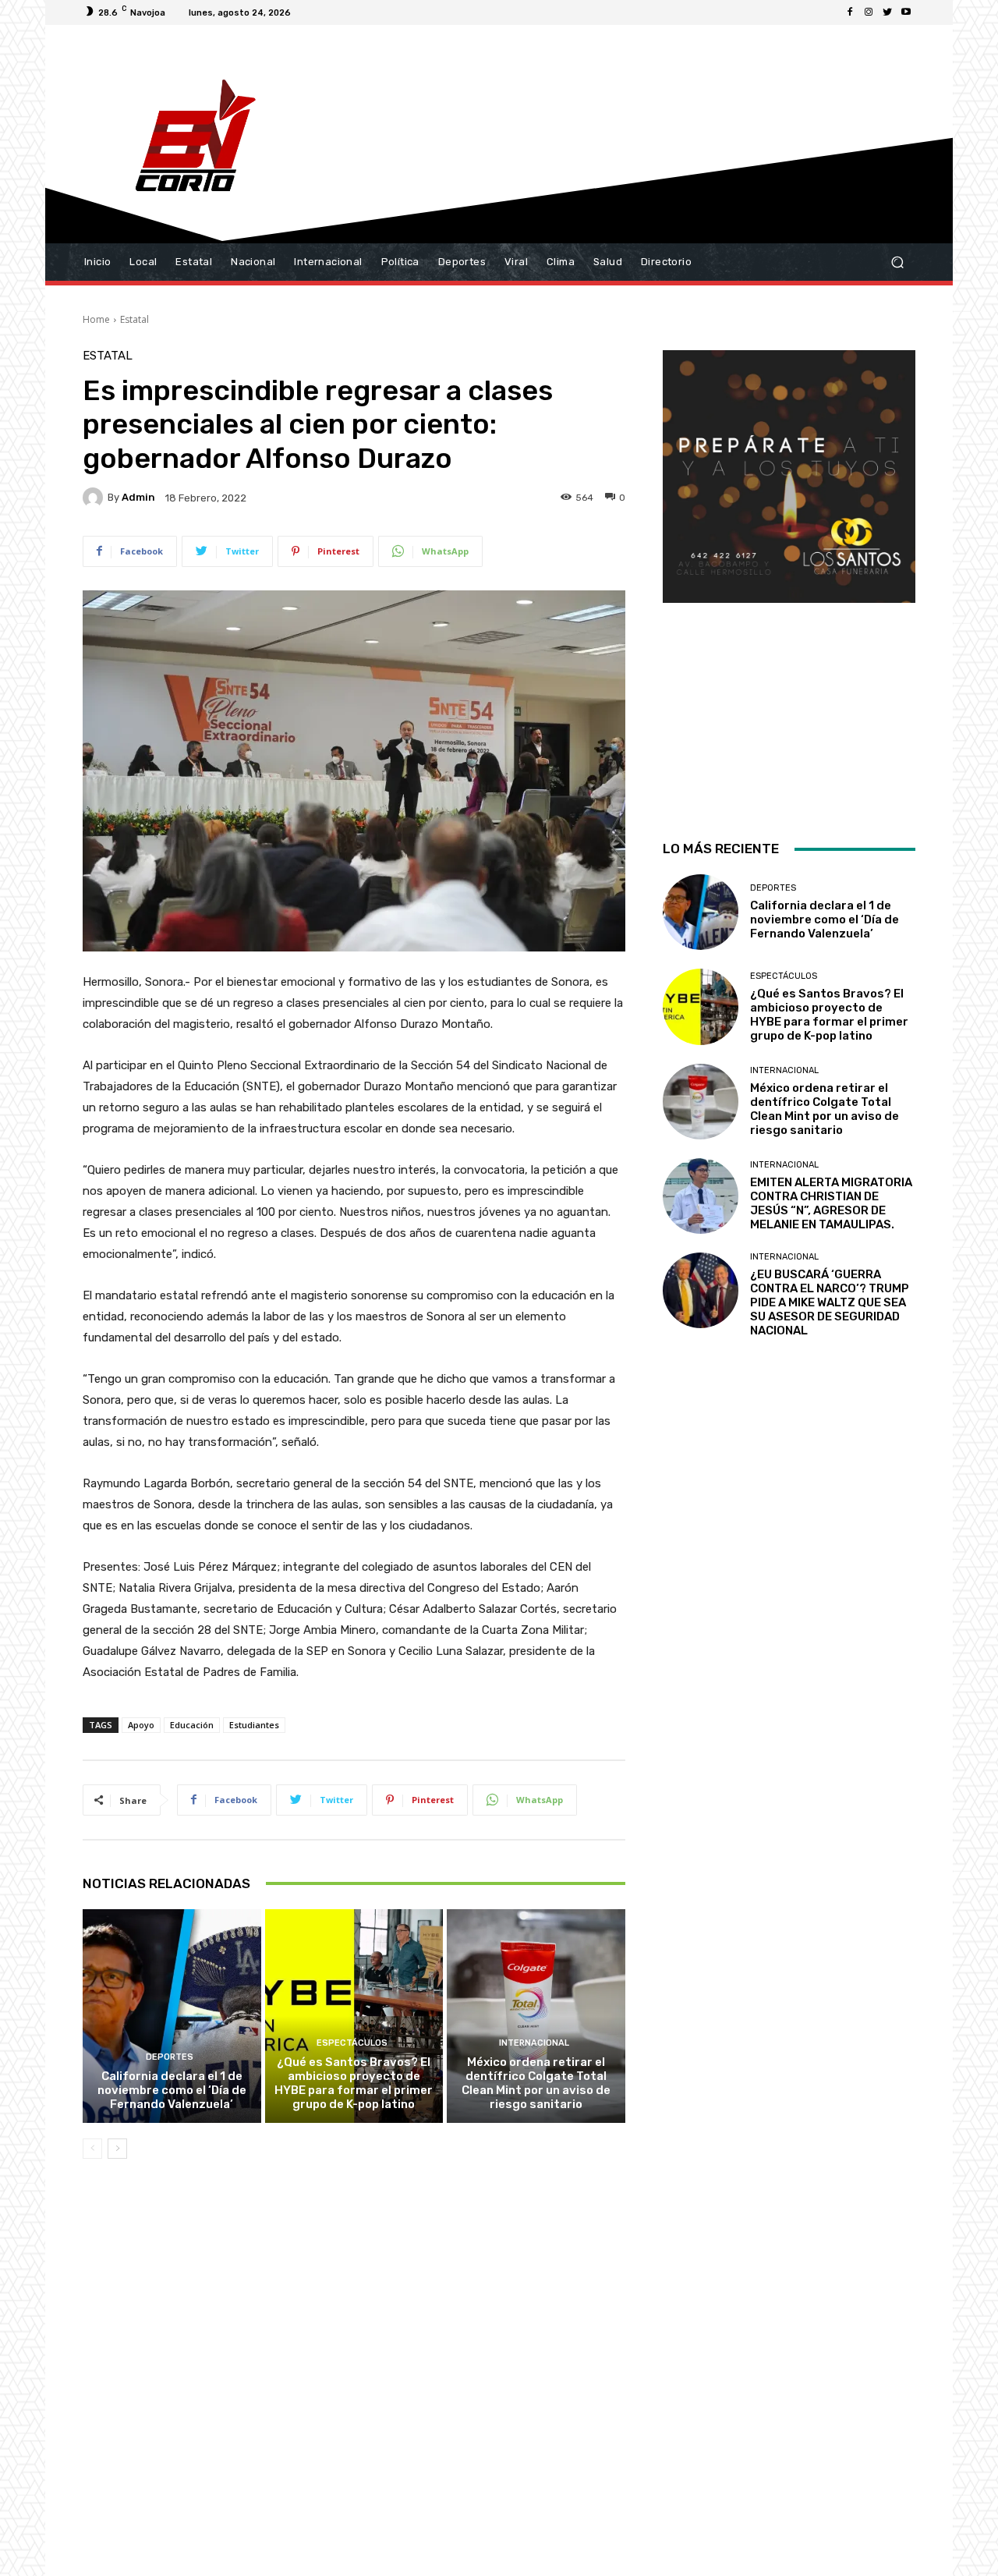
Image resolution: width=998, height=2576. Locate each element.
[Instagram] (869, 12)
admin (138, 497)
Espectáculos (352, 2043)
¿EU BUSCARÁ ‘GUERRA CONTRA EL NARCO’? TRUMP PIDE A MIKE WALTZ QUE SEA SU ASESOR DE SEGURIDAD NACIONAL (830, 1302)
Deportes (170, 2057)
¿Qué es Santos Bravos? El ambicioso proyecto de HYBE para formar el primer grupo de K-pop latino (354, 2083)
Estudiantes (254, 1725)
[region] (789, 575)
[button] (897, 262)
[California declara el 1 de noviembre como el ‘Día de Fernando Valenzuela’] (172, 2016)
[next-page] (117, 2149)
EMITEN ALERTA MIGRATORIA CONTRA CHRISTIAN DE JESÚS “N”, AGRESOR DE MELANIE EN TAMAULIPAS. (831, 1203)
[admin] (95, 498)
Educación (192, 1725)
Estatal (134, 319)
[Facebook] (850, 12)
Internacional (534, 2043)
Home (96, 319)
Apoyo (141, 1725)
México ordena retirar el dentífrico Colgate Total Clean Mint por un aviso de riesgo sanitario (536, 2083)
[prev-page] (92, 2149)
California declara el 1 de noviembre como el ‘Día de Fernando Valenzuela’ (172, 2090)
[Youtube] (906, 12)
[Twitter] (887, 12)
